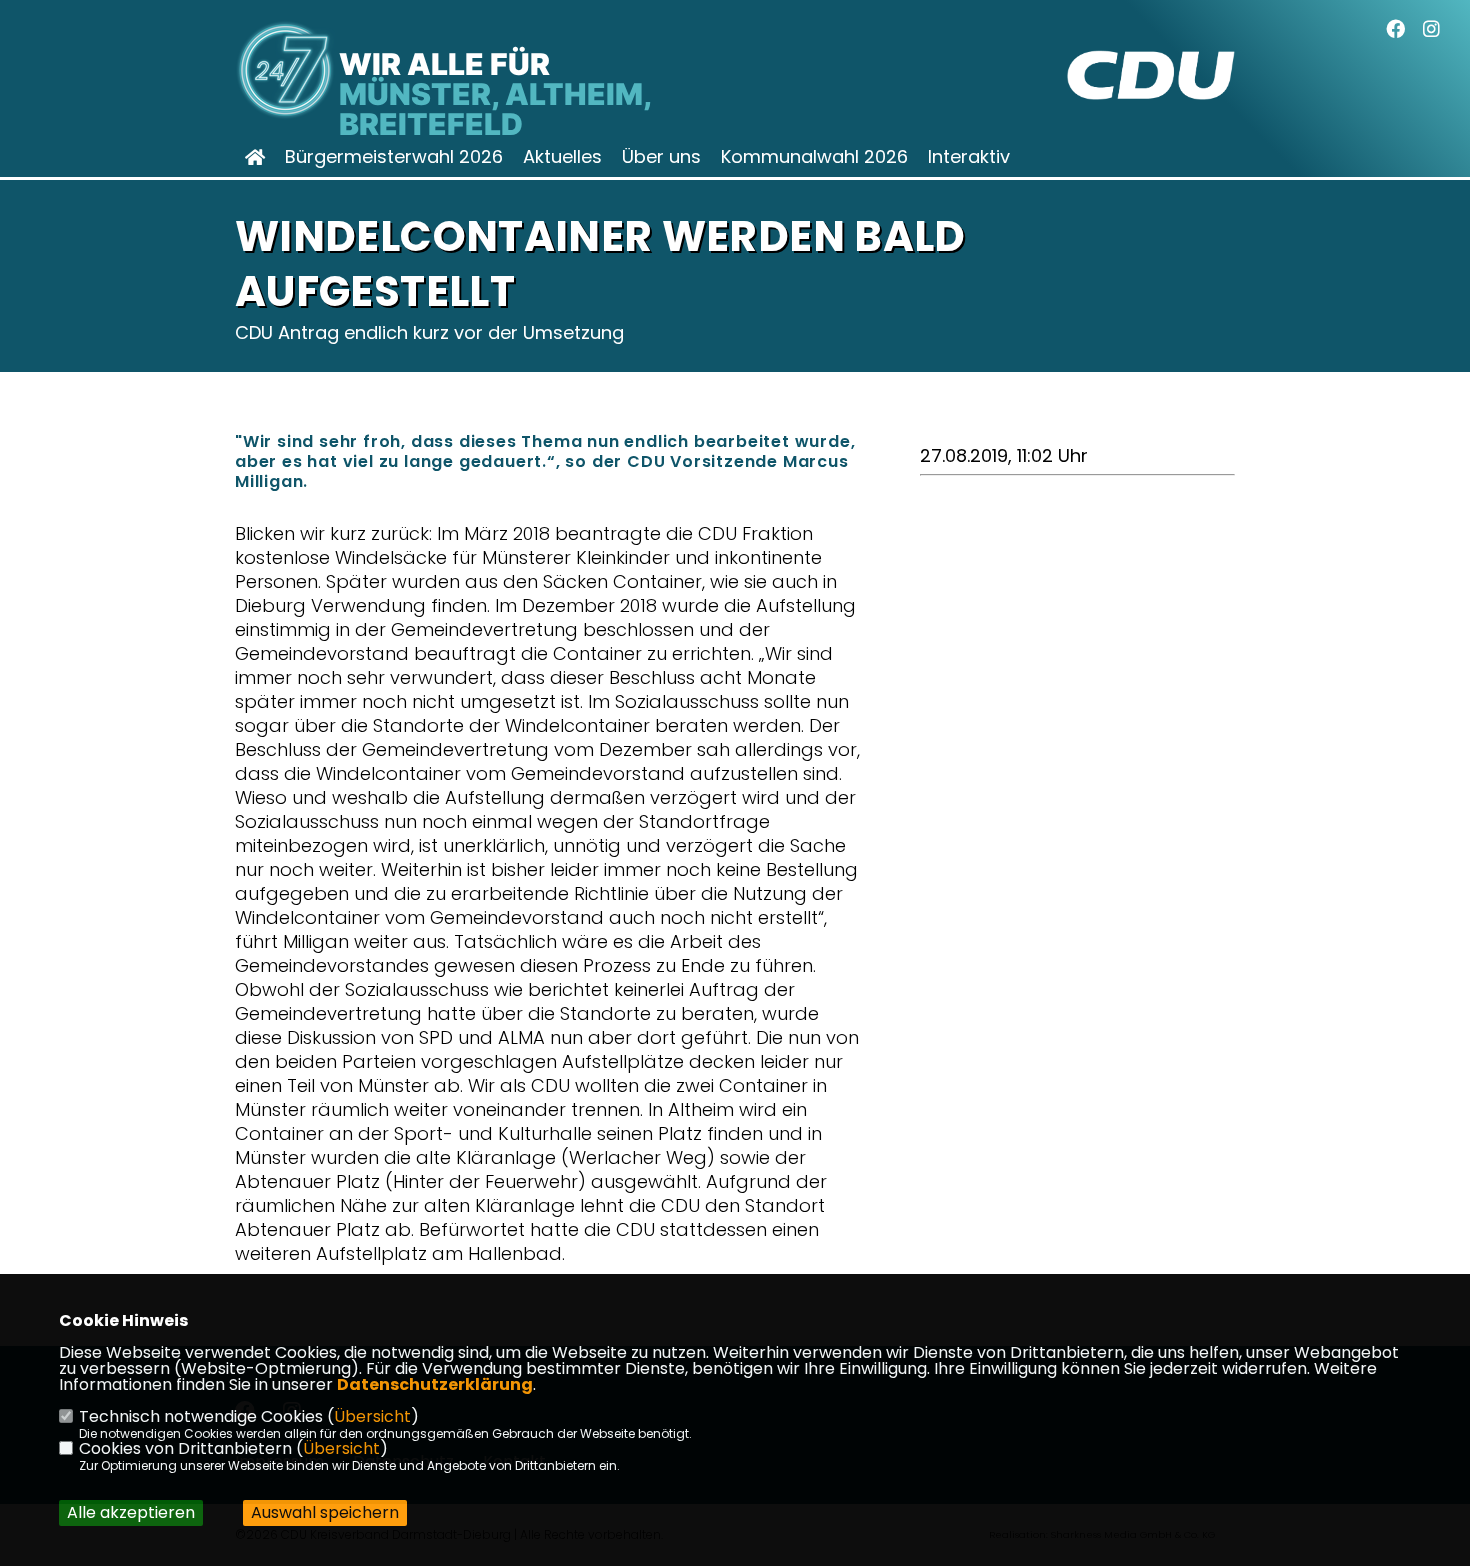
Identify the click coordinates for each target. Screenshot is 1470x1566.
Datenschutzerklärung (435, 1384)
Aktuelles (562, 157)
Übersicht (372, 1416)
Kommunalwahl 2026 (814, 157)
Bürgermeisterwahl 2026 (394, 157)
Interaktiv (969, 157)
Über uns (661, 157)
